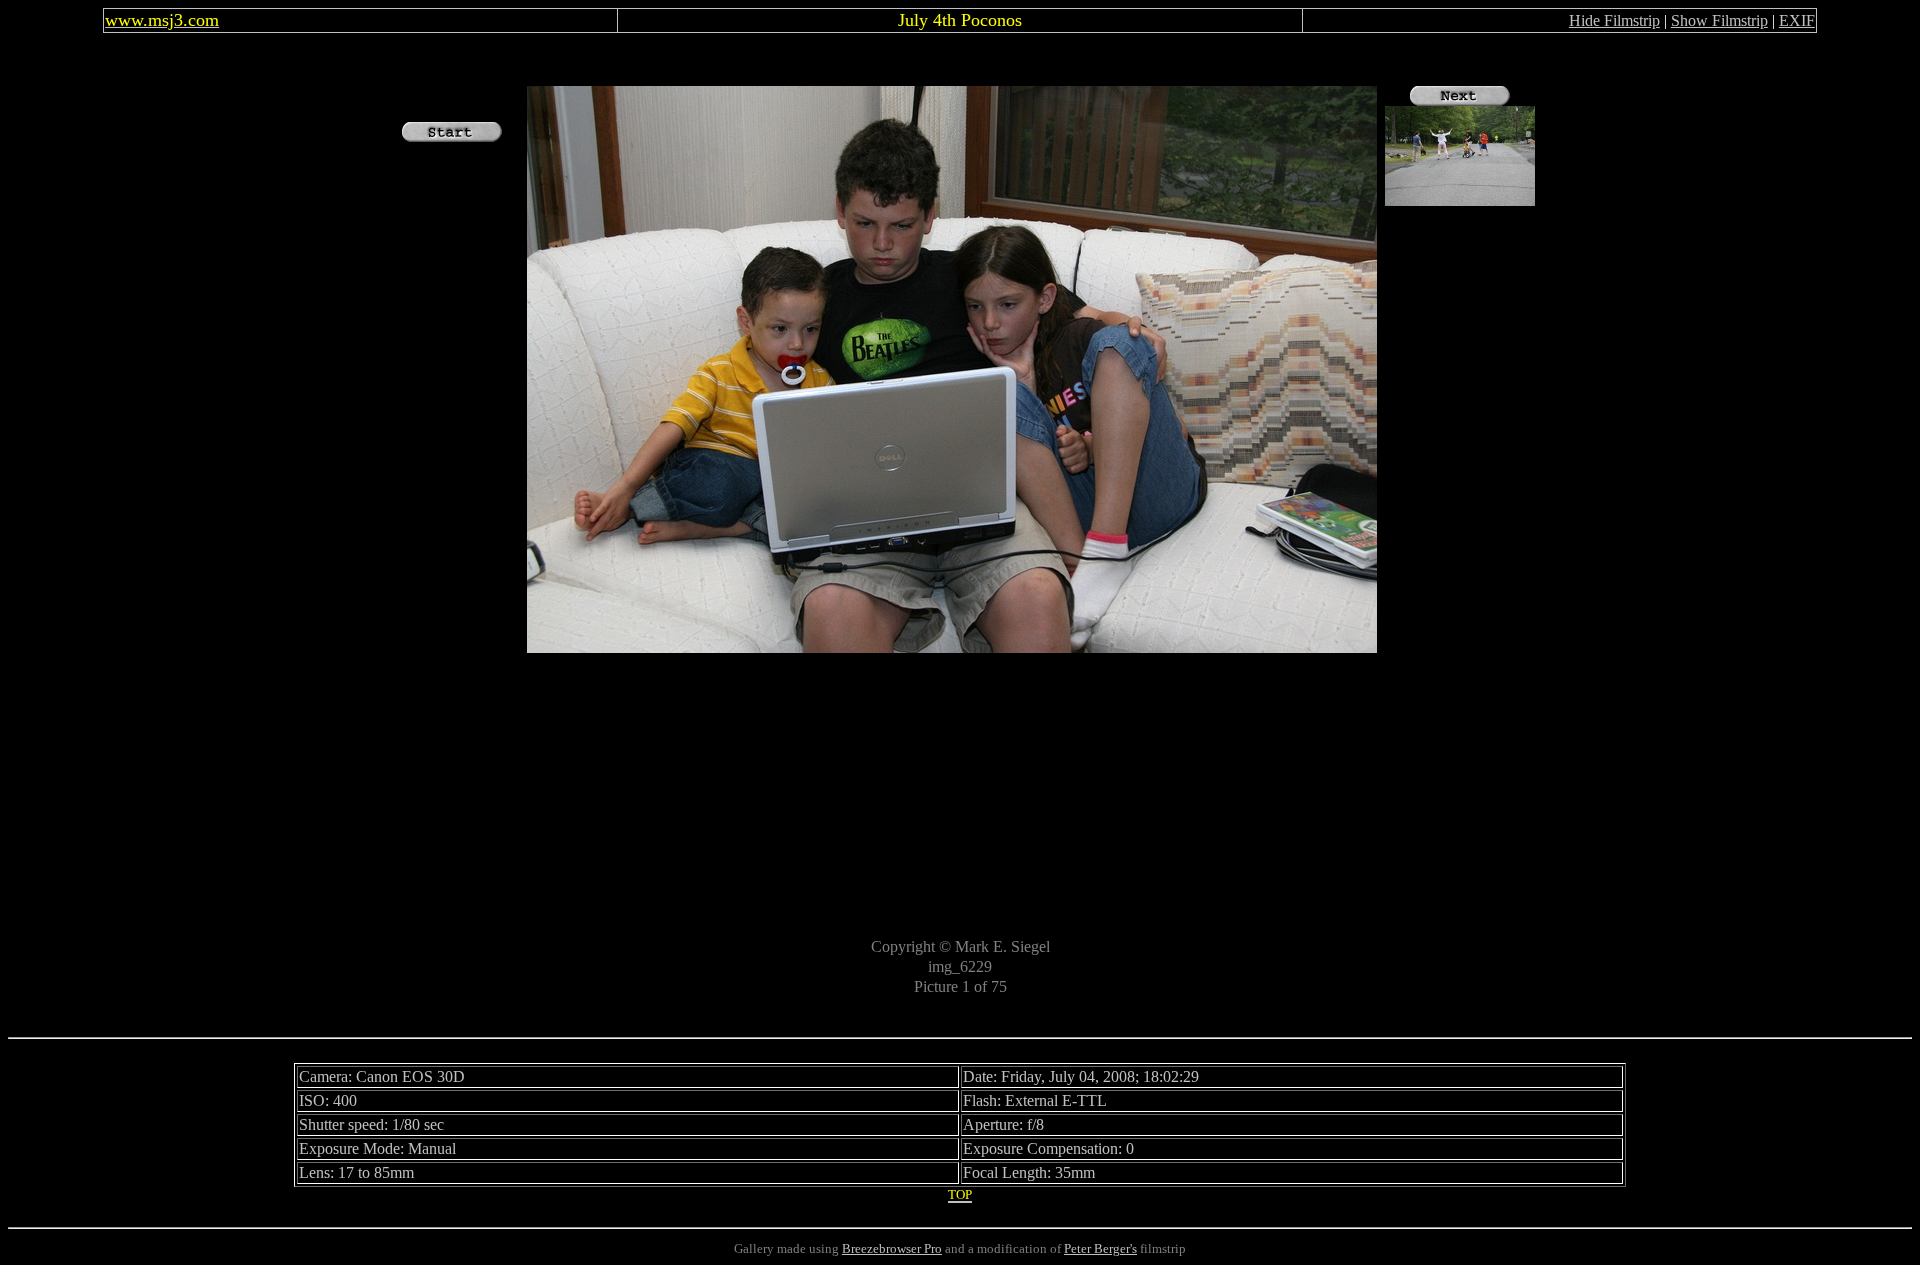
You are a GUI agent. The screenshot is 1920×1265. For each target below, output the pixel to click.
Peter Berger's (1100, 1248)
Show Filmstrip (1719, 20)
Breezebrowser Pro (892, 1248)
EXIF (1797, 20)
